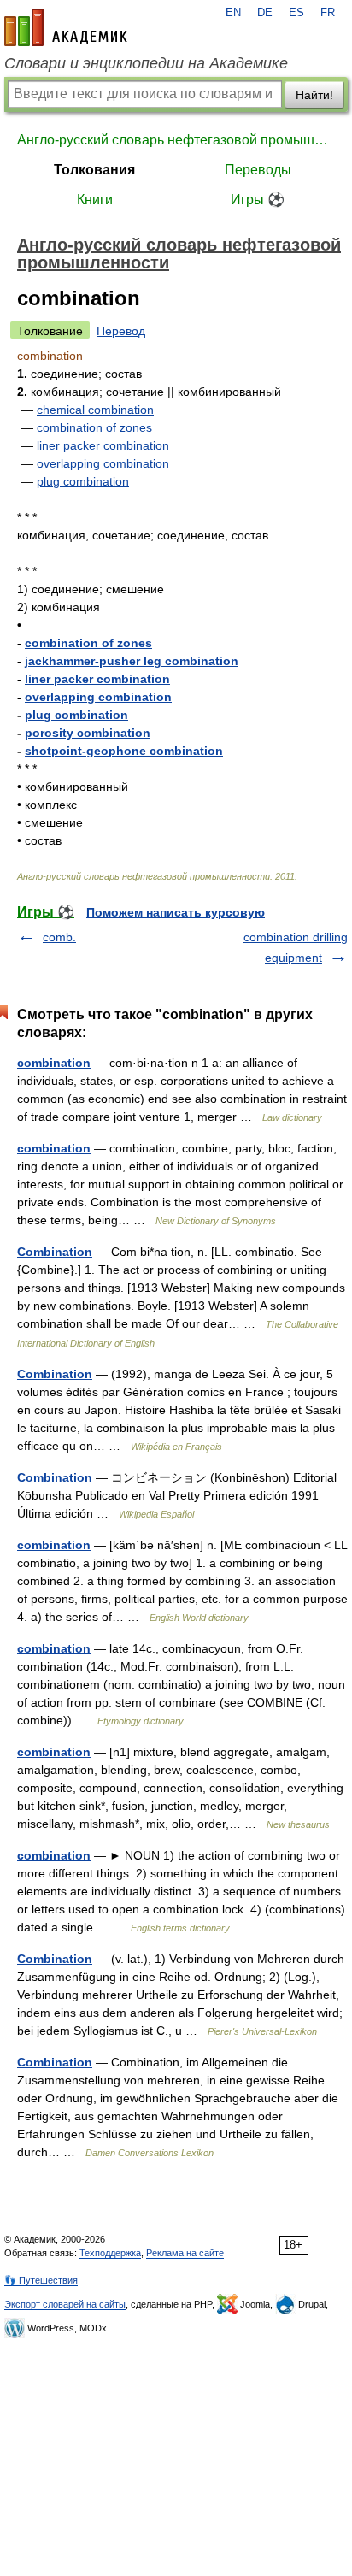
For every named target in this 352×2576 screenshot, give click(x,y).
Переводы (258, 170)
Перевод (121, 331)
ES (296, 13)
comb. (59, 937)
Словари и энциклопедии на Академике (146, 63)
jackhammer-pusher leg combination (132, 661)
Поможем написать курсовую (176, 912)
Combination (55, 1252)
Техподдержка (110, 2253)
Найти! (314, 95)
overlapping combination (103, 463)
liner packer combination (103, 445)
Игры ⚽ (258, 200)
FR (328, 13)
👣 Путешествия (41, 2280)
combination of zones (94, 427)
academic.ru (66, 27)
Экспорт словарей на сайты (65, 2304)
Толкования (94, 170)
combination (54, 1063)
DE (265, 13)
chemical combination (95, 410)
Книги (95, 200)
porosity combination (88, 733)
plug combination (83, 481)
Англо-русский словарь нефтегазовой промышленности (176, 140)
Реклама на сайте (185, 2253)
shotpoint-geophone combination (124, 751)
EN (233, 13)
